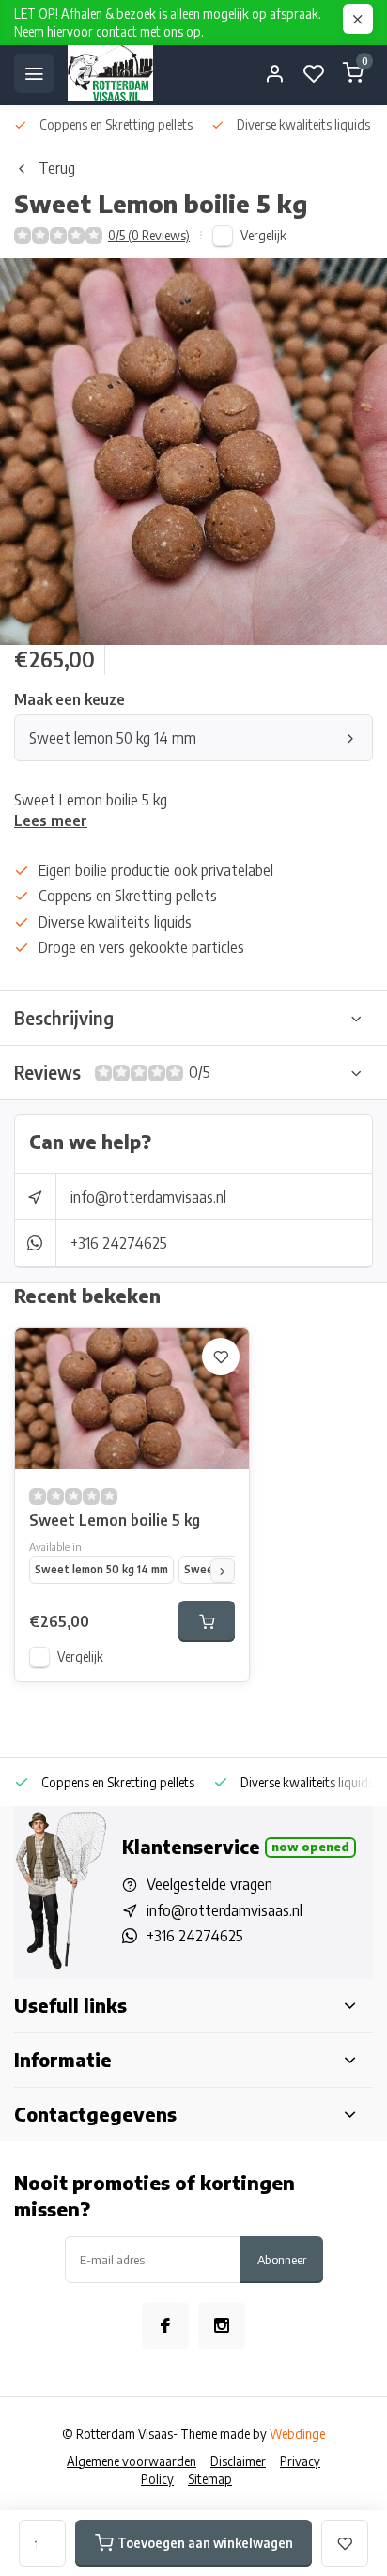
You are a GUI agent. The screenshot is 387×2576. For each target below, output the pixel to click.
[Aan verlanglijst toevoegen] (221, 1357)
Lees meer (51, 820)
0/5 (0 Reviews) (149, 235)
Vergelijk (263, 235)
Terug (57, 168)
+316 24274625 (119, 1243)
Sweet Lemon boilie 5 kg (115, 1520)
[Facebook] (165, 2325)
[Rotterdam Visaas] (110, 73)
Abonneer (282, 2259)
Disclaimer (238, 2461)
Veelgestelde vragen (209, 1884)
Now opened (310, 1847)
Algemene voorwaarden (132, 2461)
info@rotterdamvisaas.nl (148, 1197)
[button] (223, 1571)
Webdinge (297, 2434)
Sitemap (210, 2479)
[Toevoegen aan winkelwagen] (207, 1621)
